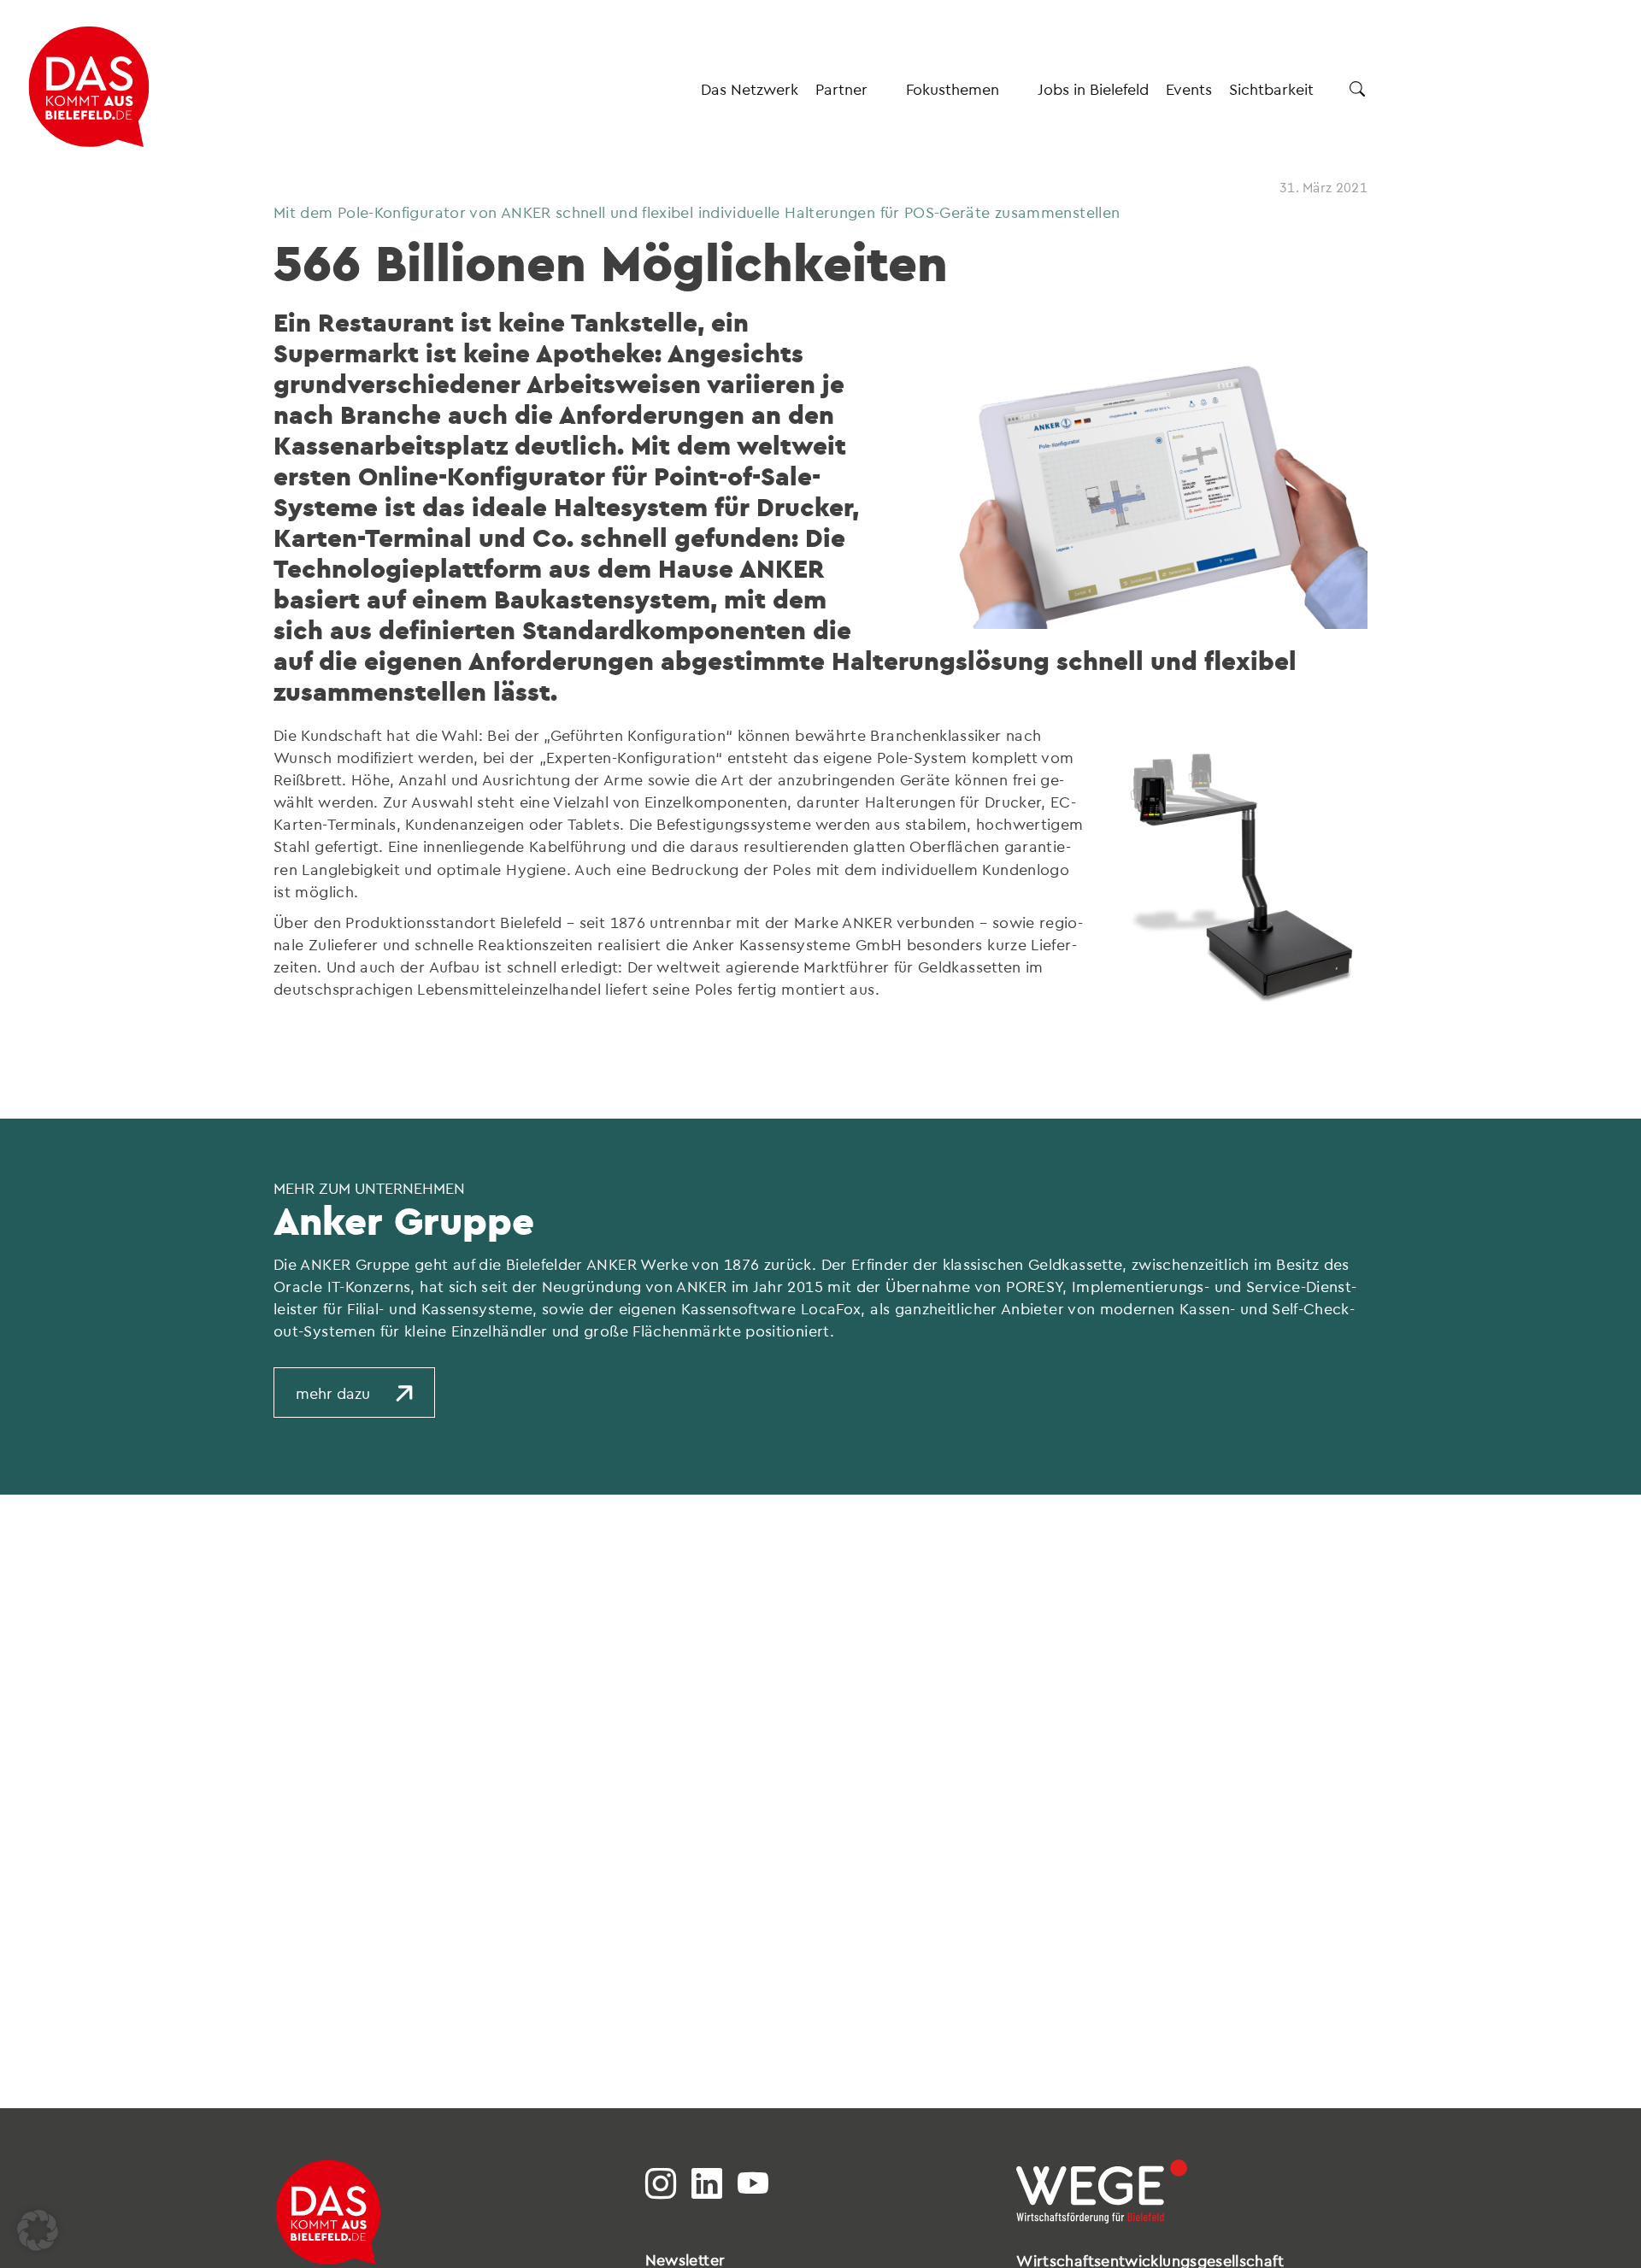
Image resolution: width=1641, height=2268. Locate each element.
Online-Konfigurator (482, 476)
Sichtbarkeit (1271, 88)
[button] (38, 2230)
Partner (841, 88)
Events (1189, 88)
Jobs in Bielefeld (1093, 88)
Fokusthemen (953, 88)
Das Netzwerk (750, 88)
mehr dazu (333, 1393)
